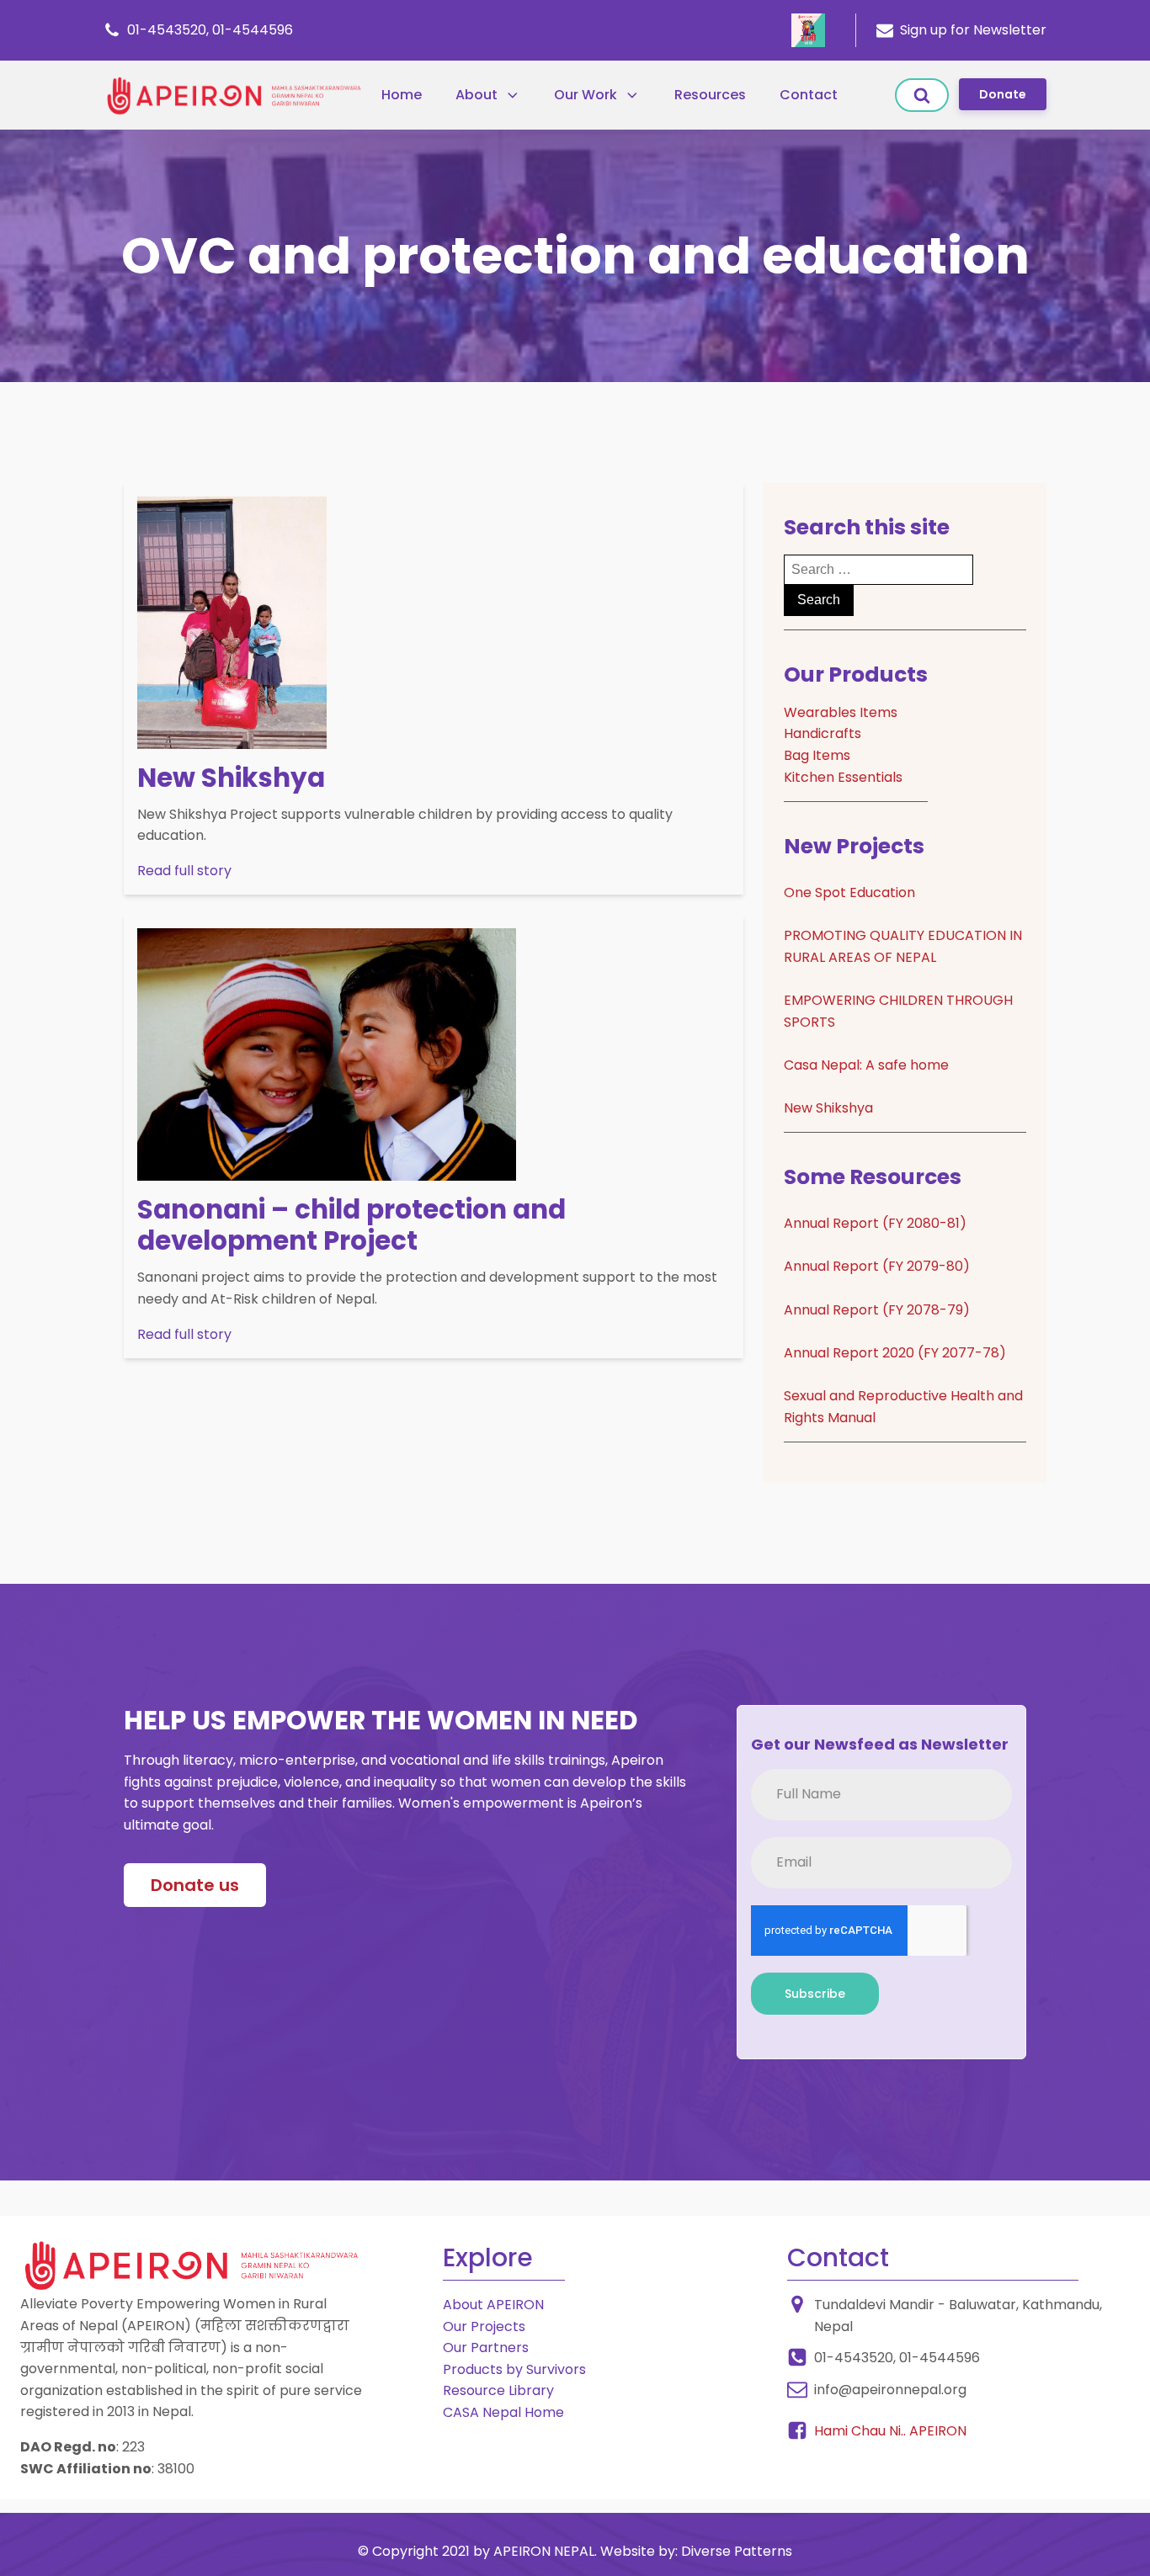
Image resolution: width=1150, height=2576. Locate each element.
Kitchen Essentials (843, 777)
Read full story (184, 871)
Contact (809, 95)
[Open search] (922, 95)
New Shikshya (828, 1108)
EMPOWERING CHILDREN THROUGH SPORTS (898, 1011)
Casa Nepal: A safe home (866, 1065)
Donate (1003, 94)
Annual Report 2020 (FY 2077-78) (895, 1353)
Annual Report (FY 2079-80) (877, 1266)
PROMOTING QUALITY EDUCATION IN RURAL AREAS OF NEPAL (903, 946)
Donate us (195, 1885)
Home (402, 95)
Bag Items (817, 755)
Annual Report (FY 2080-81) (875, 1223)
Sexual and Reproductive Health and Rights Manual (903, 1407)
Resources (710, 95)
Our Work (586, 95)
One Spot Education (849, 892)
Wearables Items (841, 712)
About (477, 95)
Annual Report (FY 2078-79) (877, 1310)
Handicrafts (823, 733)
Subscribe (815, 1994)
